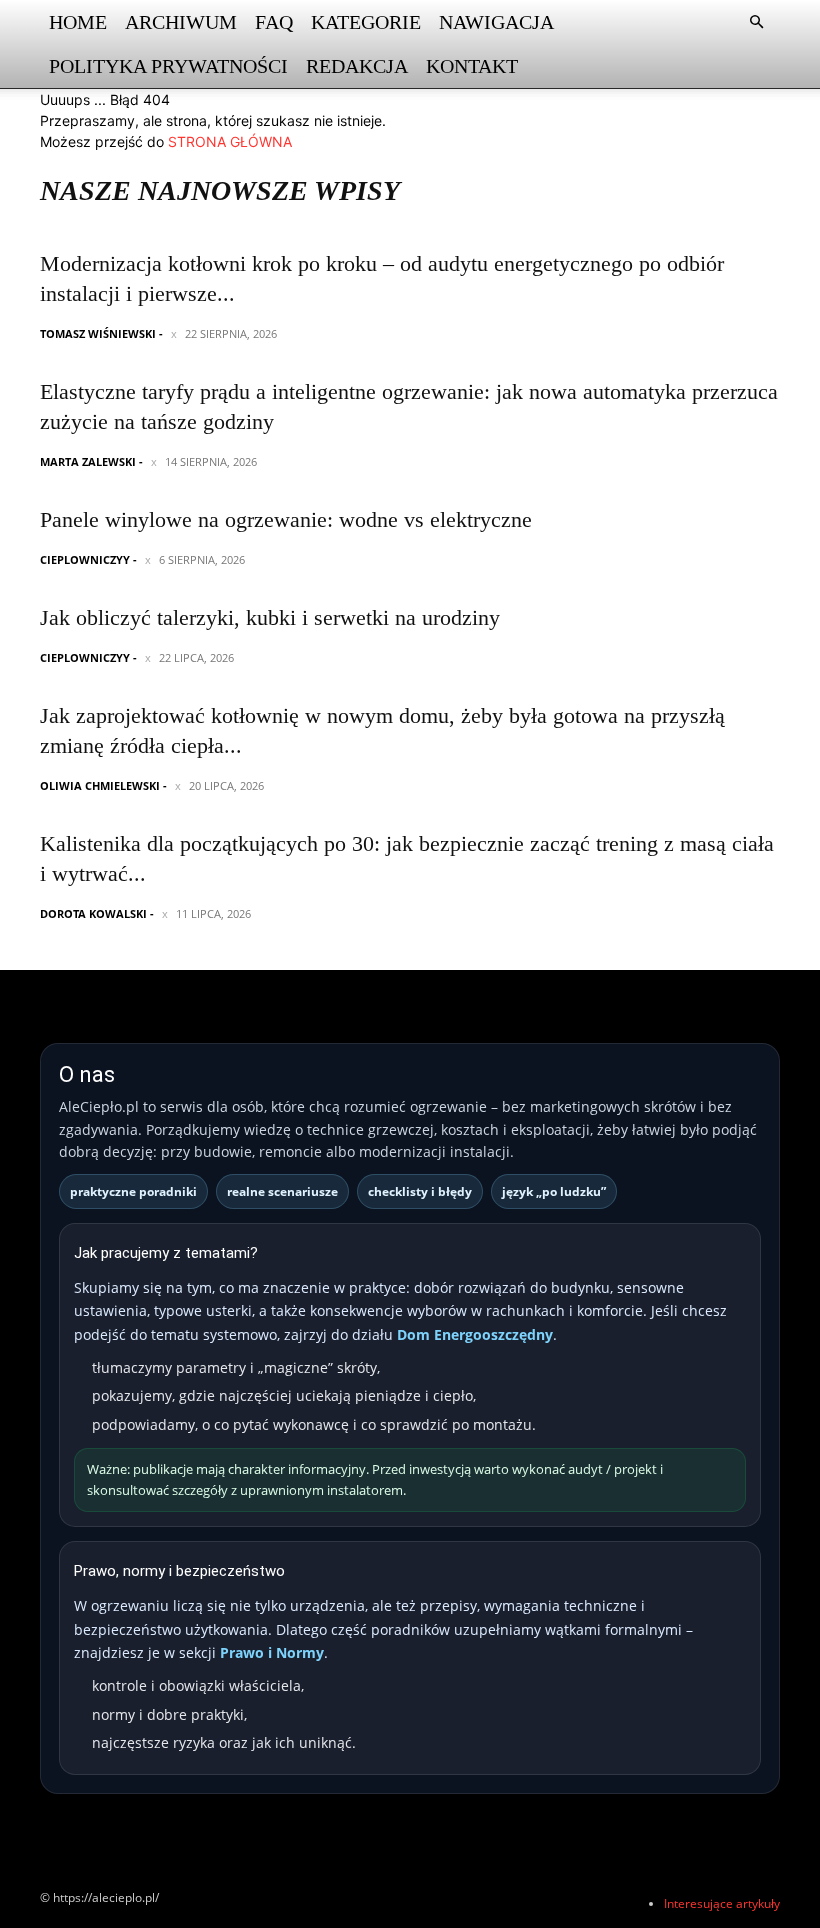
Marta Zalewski (88, 461)
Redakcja (357, 66)
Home (78, 22)
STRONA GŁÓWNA (230, 141)
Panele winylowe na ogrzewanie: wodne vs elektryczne (286, 519)
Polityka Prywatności (168, 66)
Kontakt (472, 66)
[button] (756, 22)
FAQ (274, 22)
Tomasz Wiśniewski (98, 333)
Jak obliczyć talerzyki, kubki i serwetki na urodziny (270, 617)
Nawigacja (496, 22)
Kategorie (366, 22)
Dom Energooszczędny (475, 1334)
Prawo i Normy (272, 1652)
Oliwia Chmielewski (100, 785)
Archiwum (181, 22)
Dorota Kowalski (93, 913)
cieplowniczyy (85, 559)
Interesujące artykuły (722, 1903)
